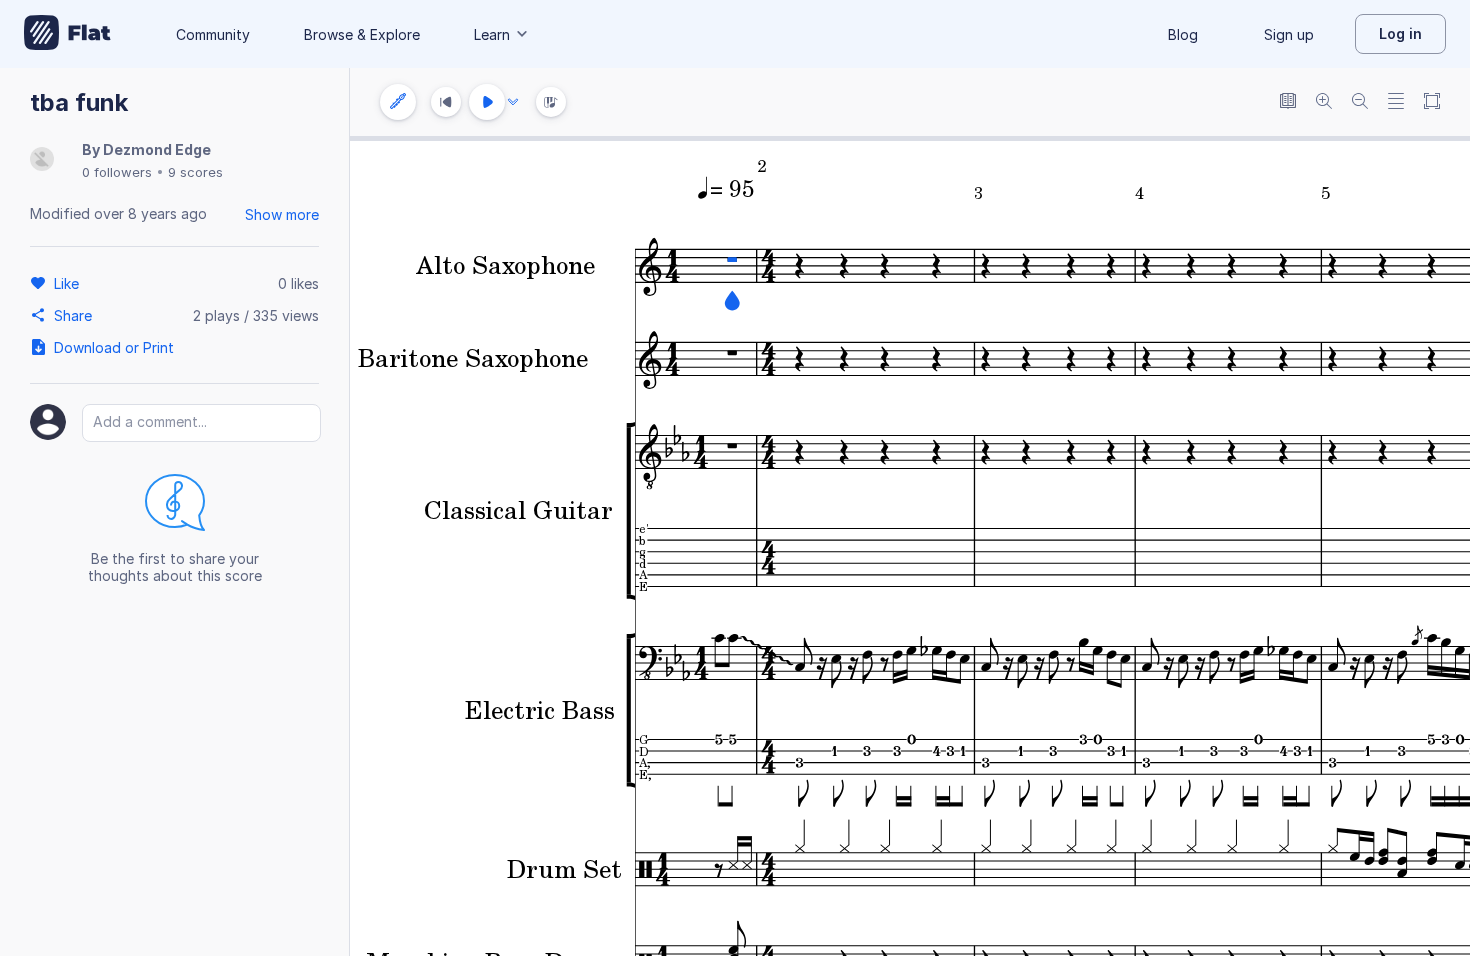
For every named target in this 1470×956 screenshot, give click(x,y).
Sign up (1289, 34)
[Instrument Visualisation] (551, 102)
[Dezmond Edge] (42, 160)
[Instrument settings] (398, 102)
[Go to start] (446, 102)
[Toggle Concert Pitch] (1288, 102)
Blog (1183, 34)
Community (213, 34)
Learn (492, 34)
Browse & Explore (362, 34)
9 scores (195, 172)
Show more (282, 214)
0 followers (117, 172)
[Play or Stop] (487, 102)
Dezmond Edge (157, 149)
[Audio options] (513, 102)
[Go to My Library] (67, 34)
